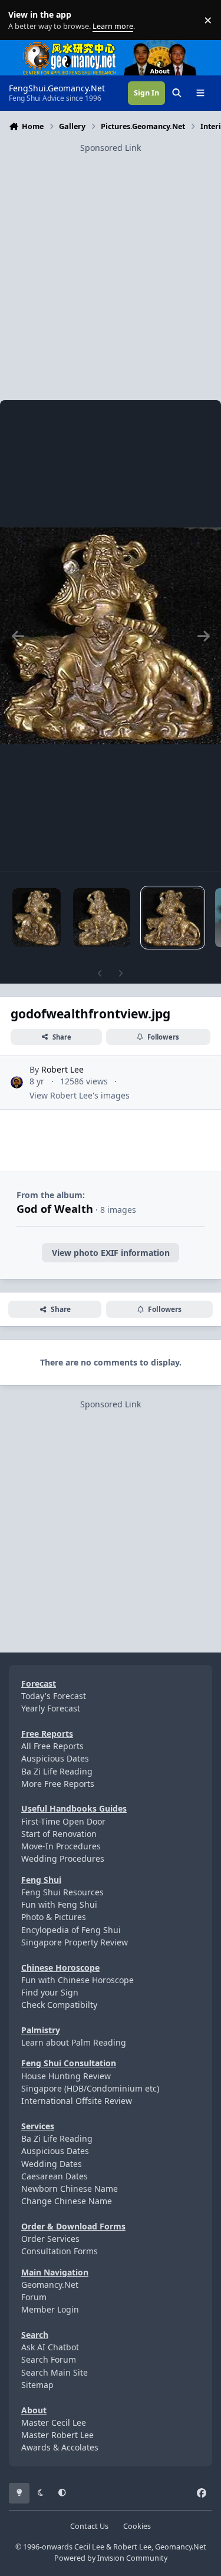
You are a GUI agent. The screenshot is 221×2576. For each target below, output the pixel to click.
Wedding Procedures (63, 1858)
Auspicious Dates (55, 1758)
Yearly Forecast (51, 1708)
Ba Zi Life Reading (57, 1771)
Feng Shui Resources (62, 1892)
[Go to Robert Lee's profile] (17, 1082)
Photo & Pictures (54, 1917)
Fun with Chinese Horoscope (77, 1980)
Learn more (23, 20)
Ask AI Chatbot (50, 2347)
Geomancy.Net (50, 2285)
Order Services (50, 2239)
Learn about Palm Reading (74, 2042)
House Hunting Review (66, 2076)
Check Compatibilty (59, 2005)
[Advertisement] (111, 265)
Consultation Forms (60, 2251)
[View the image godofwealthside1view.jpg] (102, 918)
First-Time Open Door (63, 1821)
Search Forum (49, 2359)
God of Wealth (55, 1209)
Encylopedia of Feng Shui (71, 1930)
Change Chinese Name (67, 2201)
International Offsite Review (77, 2101)
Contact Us (89, 2526)
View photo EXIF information (111, 1253)
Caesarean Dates (55, 2176)
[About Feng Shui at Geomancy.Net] (171, 46)
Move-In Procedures (61, 1846)
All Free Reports (52, 1746)
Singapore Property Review (75, 1942)
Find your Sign (50, 1992)
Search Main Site (55, 2372)
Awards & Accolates (60, 2447)
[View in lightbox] (111, 636)
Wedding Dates (52, 2164)
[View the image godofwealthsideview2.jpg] (37, 918)
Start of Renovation (59, 1834)
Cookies (137, 2526)
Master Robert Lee (57, 2435)
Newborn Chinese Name (70, 2189)
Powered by (111, 2558)
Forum (34, 2297)
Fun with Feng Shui (59, 1904)
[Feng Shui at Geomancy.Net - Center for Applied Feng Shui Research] (70, 46)
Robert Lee (62, 1069)
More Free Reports (58, 1784)
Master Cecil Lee (54, 2422)
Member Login (50, 2309)
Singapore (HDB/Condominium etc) (90, 2088)
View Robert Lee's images (80, 1095)
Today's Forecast (54, 1696)
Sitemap (37, 2385)
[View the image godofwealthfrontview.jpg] (173, 918)
